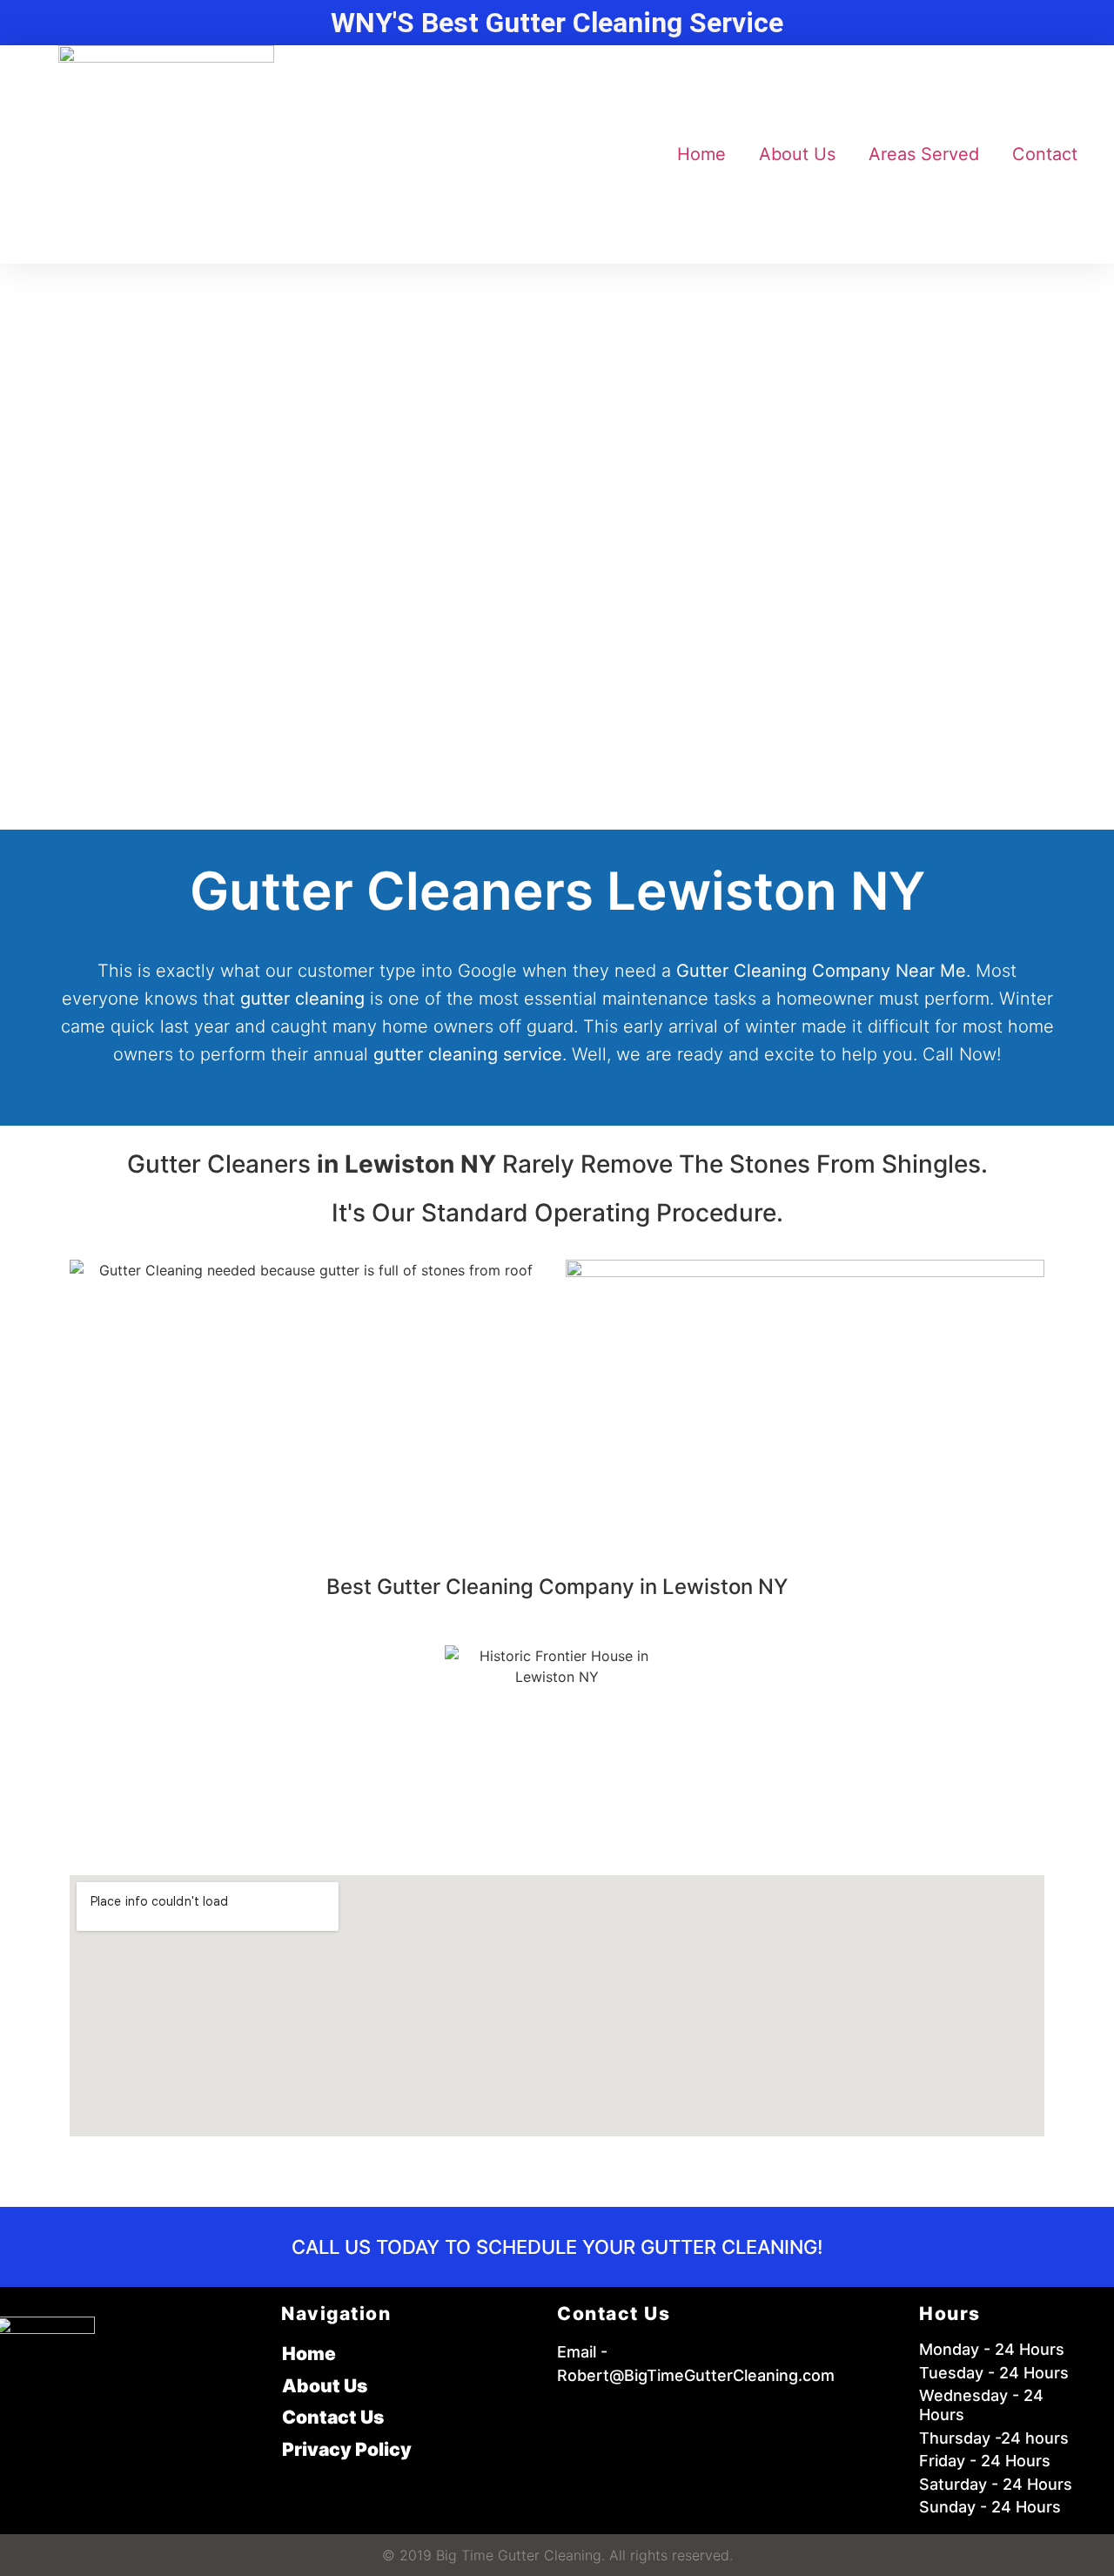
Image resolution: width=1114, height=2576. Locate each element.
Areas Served (924, 154)
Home (701, 154)
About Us (797, 154)
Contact (1045, 154)
